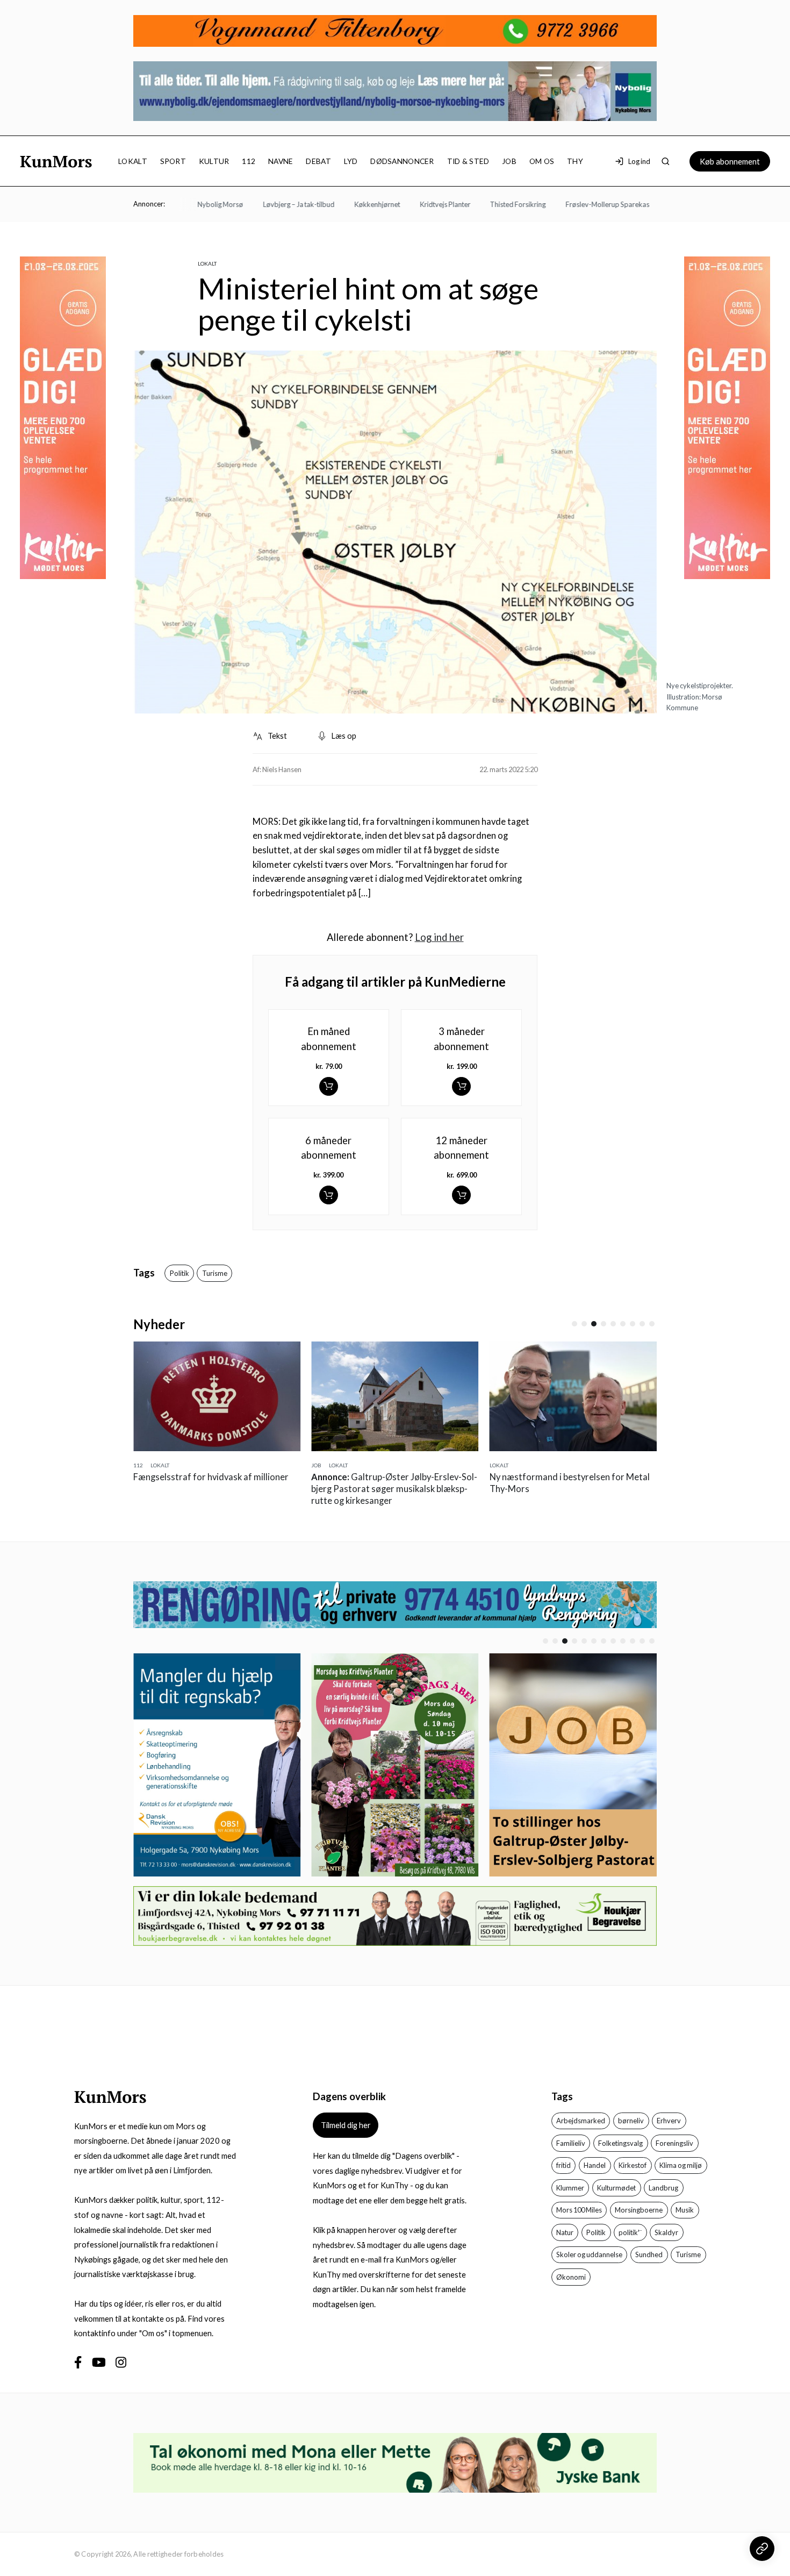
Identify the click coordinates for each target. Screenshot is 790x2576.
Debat (318, 161)
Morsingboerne (639, 2210)
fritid (563, 2165)
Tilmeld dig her (346, 2125)
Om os (542, 161)
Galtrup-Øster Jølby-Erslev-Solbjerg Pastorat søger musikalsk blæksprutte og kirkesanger (388, 1489)
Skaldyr (666, 2232)
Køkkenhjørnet (342, 204)
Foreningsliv (674, 2143)
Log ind (639, 161)
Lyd (351, 161)
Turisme (215, 1273)
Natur (565, 2232)
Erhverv (669, 2121)
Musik (685, 2210)
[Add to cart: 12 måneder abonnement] (461, 1195)
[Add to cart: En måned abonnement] (329, 1086)
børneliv (631, 2121)
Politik (179, 1273)
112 (249, 161)
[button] (574, 1324)
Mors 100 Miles (579, 2210)
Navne (281, 161)
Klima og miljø (681, 2165)
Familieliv (571, 2143)
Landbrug (663, 2188)
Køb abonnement (730, 161)
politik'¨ (630, 2232)
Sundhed (649, 2254)
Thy (575, 161)
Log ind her (439, 937)
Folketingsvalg (620, 2143)
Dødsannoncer (402, 161)
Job (509, 161)
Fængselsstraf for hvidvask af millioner (205, 1477)
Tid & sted (468, 161)
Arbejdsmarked (581, 2121)
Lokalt (133, 161)
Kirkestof (633, 2165)
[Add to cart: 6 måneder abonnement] (329, 1195)
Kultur (214, 161)
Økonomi (571, 2277)
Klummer (570, 2188)
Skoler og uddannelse (589, 2254)
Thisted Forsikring (483, 204)
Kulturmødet (616, 2188)
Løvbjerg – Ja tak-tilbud (264, 204)
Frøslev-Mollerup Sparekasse (576, 204)
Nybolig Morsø (186, 204)
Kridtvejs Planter (410, 204)
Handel (595, 2165)
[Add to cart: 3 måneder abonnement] (461, 1086)
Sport (173, 161)
